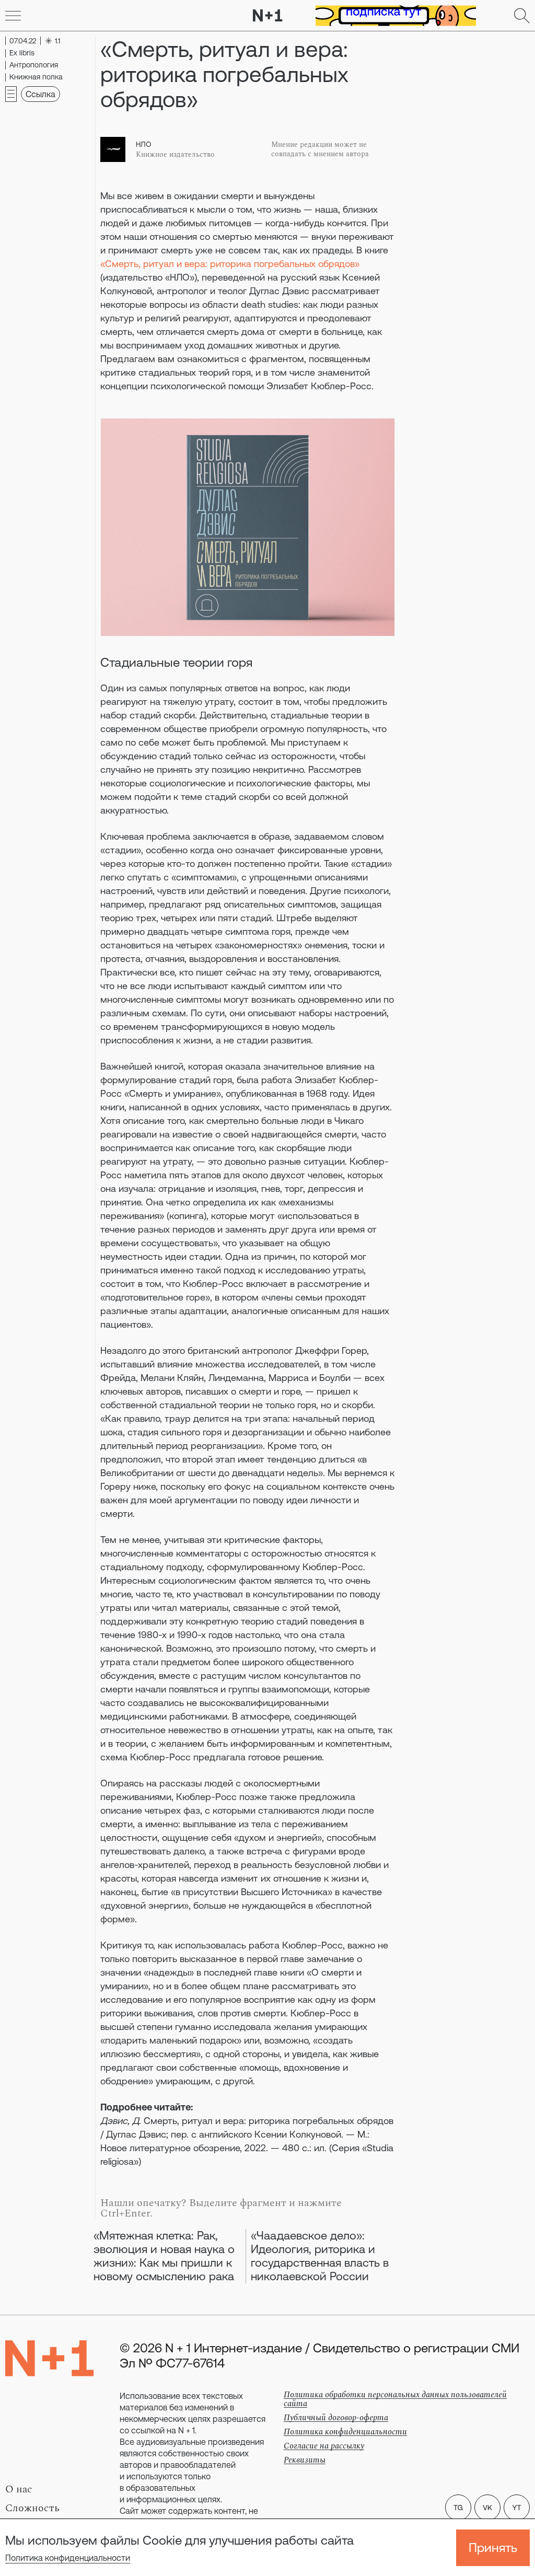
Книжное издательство (175, 155)
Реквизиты (305, 2460)
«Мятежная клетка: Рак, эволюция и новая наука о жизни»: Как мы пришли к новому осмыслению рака (164, 2256)
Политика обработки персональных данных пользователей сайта (395, 2399)
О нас (19, 2489)
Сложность (32, 2508)
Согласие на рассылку (324, 2446)
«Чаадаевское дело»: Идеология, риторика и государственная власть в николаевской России (320, 2256)
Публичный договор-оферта (336, 2418)
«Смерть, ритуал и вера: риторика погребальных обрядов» (230, 264)
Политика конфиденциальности (68, 2558)
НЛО (144, 144)
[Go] (13, 16)
